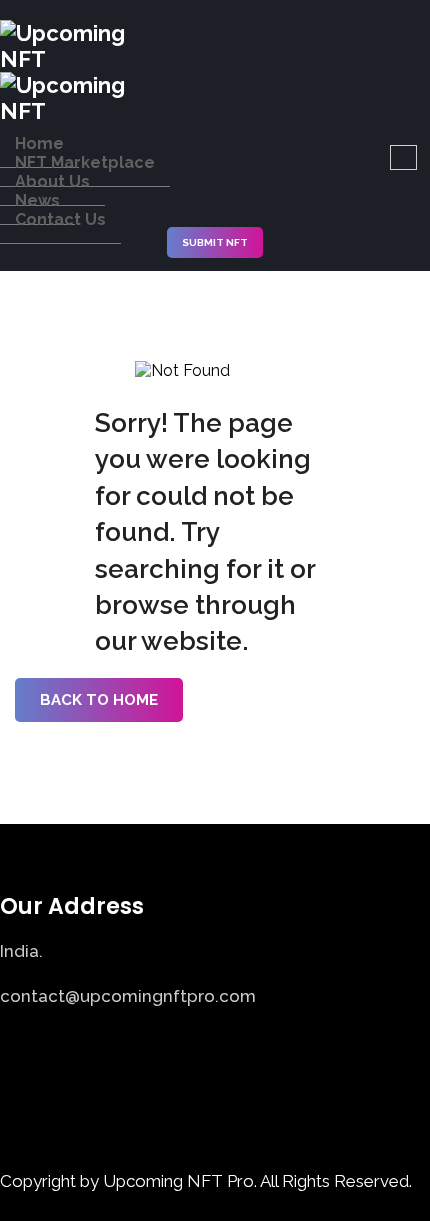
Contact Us (60, 219)
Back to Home (99, 700)
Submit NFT (215, 242)
